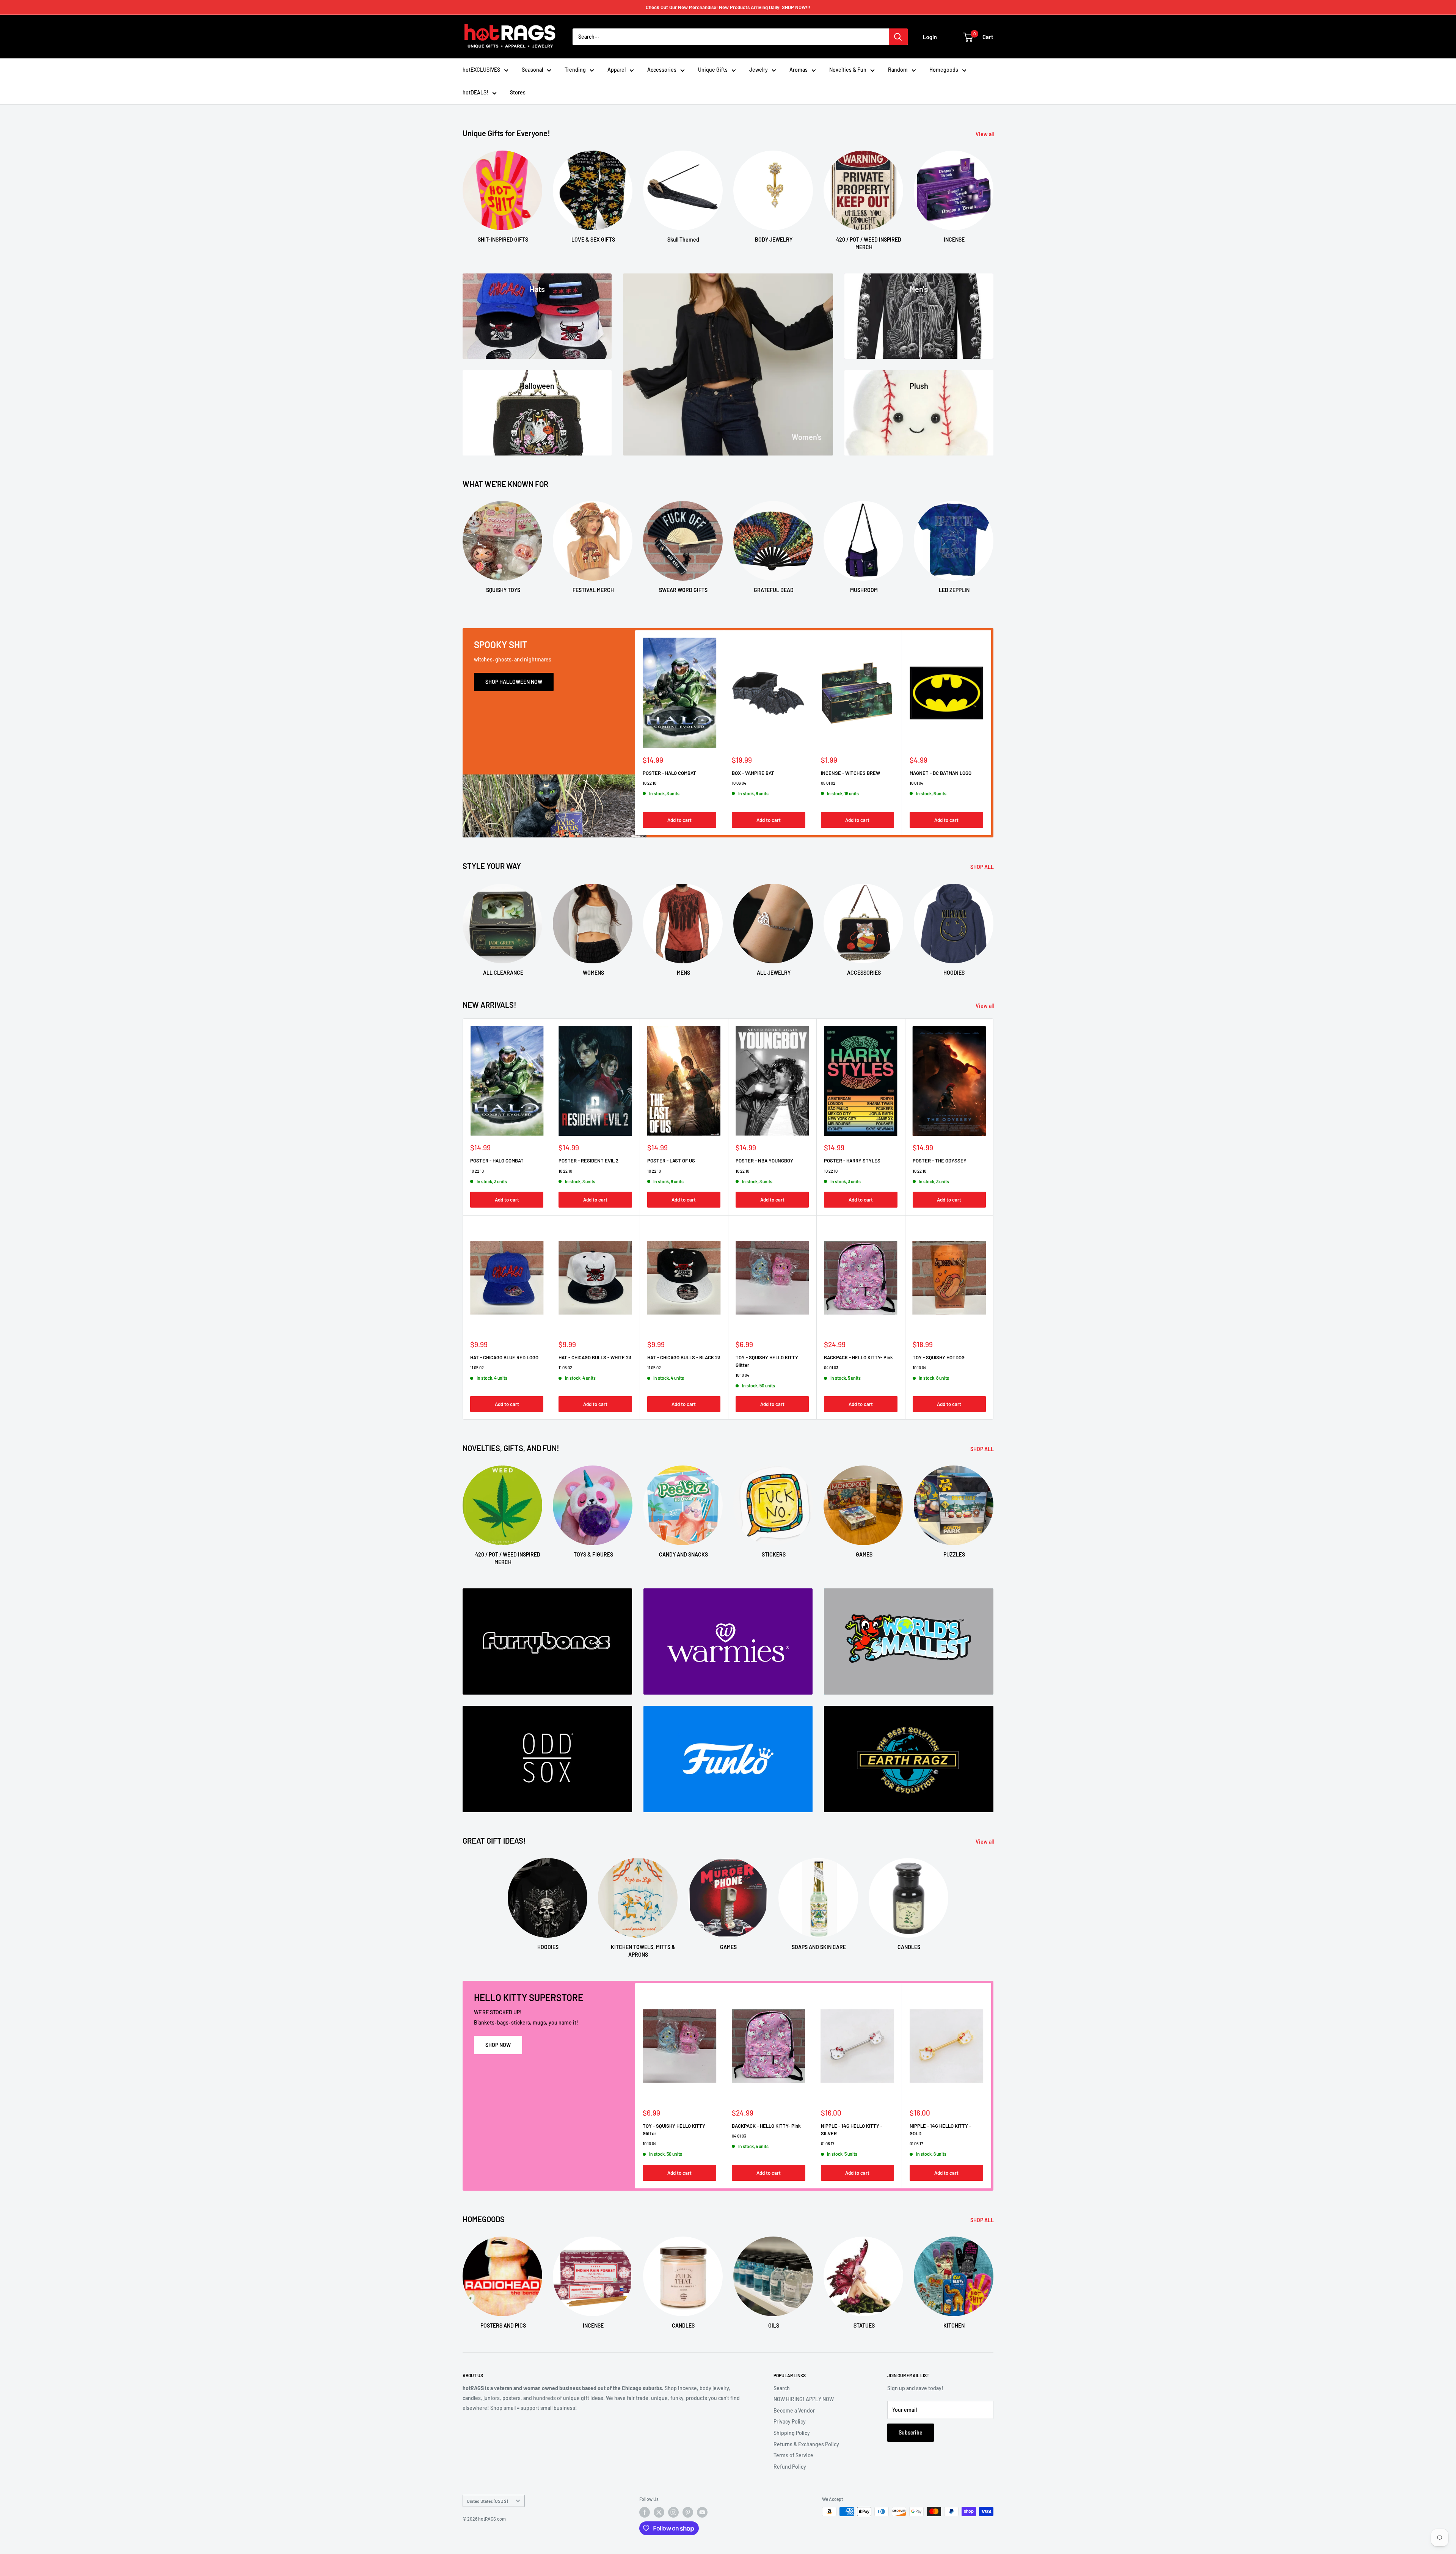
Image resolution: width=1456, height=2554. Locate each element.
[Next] (993, 193)
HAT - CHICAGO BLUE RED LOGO (504, 1357)
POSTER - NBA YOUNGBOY (764, 1161)
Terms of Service (793, 2455)
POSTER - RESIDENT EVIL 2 (588, 1161)
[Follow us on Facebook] (645, 2512)
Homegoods (944, 70)
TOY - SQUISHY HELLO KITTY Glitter (767, 1361)
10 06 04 (739, 783)
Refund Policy (790, 2467)
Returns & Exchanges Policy (806, 2444)
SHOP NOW (498, 2045)
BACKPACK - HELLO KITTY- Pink (858, 1357)
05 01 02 (828, 783)
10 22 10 (650, 783)
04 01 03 (831, 1367)
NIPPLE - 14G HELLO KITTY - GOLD (940, 2130)
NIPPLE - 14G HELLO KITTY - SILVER (852, 2130)
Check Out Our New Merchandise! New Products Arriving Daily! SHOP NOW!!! (728, 7)
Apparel (617, 70)
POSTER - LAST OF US (671, 1161)
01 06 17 (828, 2143)
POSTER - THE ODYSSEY (940, 1161)
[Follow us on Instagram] (673, 2512)
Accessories (662, 70)
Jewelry (759, 70)
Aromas (799, 70)
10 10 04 (742, 1375)
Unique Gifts (713, 70)
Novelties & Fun (848, 70)
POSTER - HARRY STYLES (852, 1161)
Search (782, 2388)
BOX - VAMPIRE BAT (753, 773)
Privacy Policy (790, 2421)
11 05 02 (477, 1367)
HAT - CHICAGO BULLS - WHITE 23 (595, 1357)
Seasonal (532, 70)
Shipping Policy (792, 2433)
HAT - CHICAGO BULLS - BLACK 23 (684, 1357)
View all (985, 134)
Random (898, 70)
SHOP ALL (983, 867)
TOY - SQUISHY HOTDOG (939, 1357)
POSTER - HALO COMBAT (669, 773)
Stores (518, 92)
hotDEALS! (475, 92)
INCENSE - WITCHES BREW (850, 773)
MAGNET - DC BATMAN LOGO (941, 773)
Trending (575, 70)
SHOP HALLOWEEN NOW (514, 682)
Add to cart (679, 820)
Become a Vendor (794, 2410)
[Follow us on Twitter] (659, 2512)
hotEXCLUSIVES (481, 70)
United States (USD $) (487, 2501)
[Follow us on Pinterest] (688, 2512)
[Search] (898, 37)
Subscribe (911, 2432)
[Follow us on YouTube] (702, 2512)
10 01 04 (916, 783)
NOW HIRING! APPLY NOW (804, 2399)
